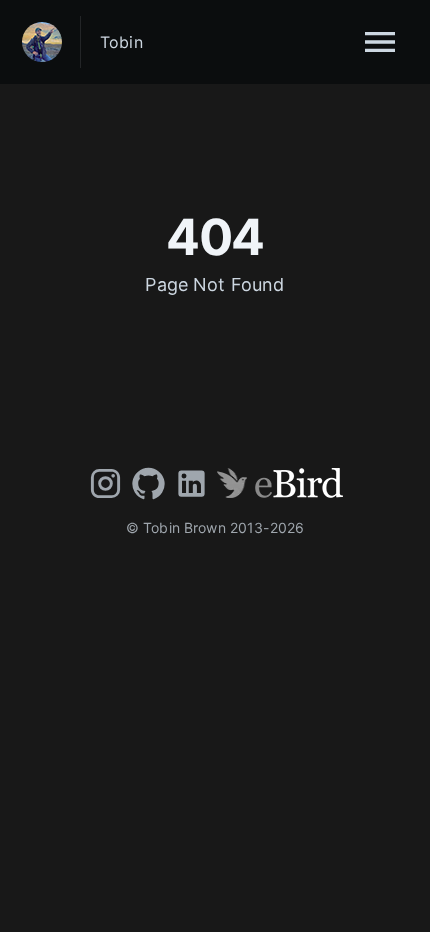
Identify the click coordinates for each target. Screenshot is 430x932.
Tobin (121, 42)
